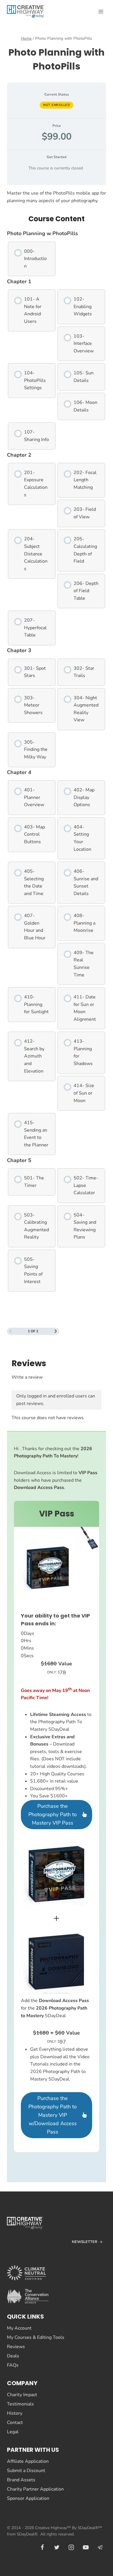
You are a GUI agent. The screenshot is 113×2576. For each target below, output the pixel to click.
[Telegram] (100, 2547)
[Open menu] (101, 11)
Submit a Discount (26, 2471)
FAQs (13, 2365)
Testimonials (20, 2404)
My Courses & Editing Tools (36, 2337)
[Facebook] (42, 2547)
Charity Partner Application (35, 2489)
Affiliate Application (28, 2461)
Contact (15, 2423)
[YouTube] (86, 2547)
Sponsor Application (28, 2498)
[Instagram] (71, 2547)
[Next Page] (56, 1331)
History (15, 2413)
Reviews (16, 2347)
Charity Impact (22, 2395)
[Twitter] (57, 2547)
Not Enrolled (57, 105)
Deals (13, 2356)
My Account (19, 2328)
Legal (13, 2432)
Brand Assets (21, 2480)
